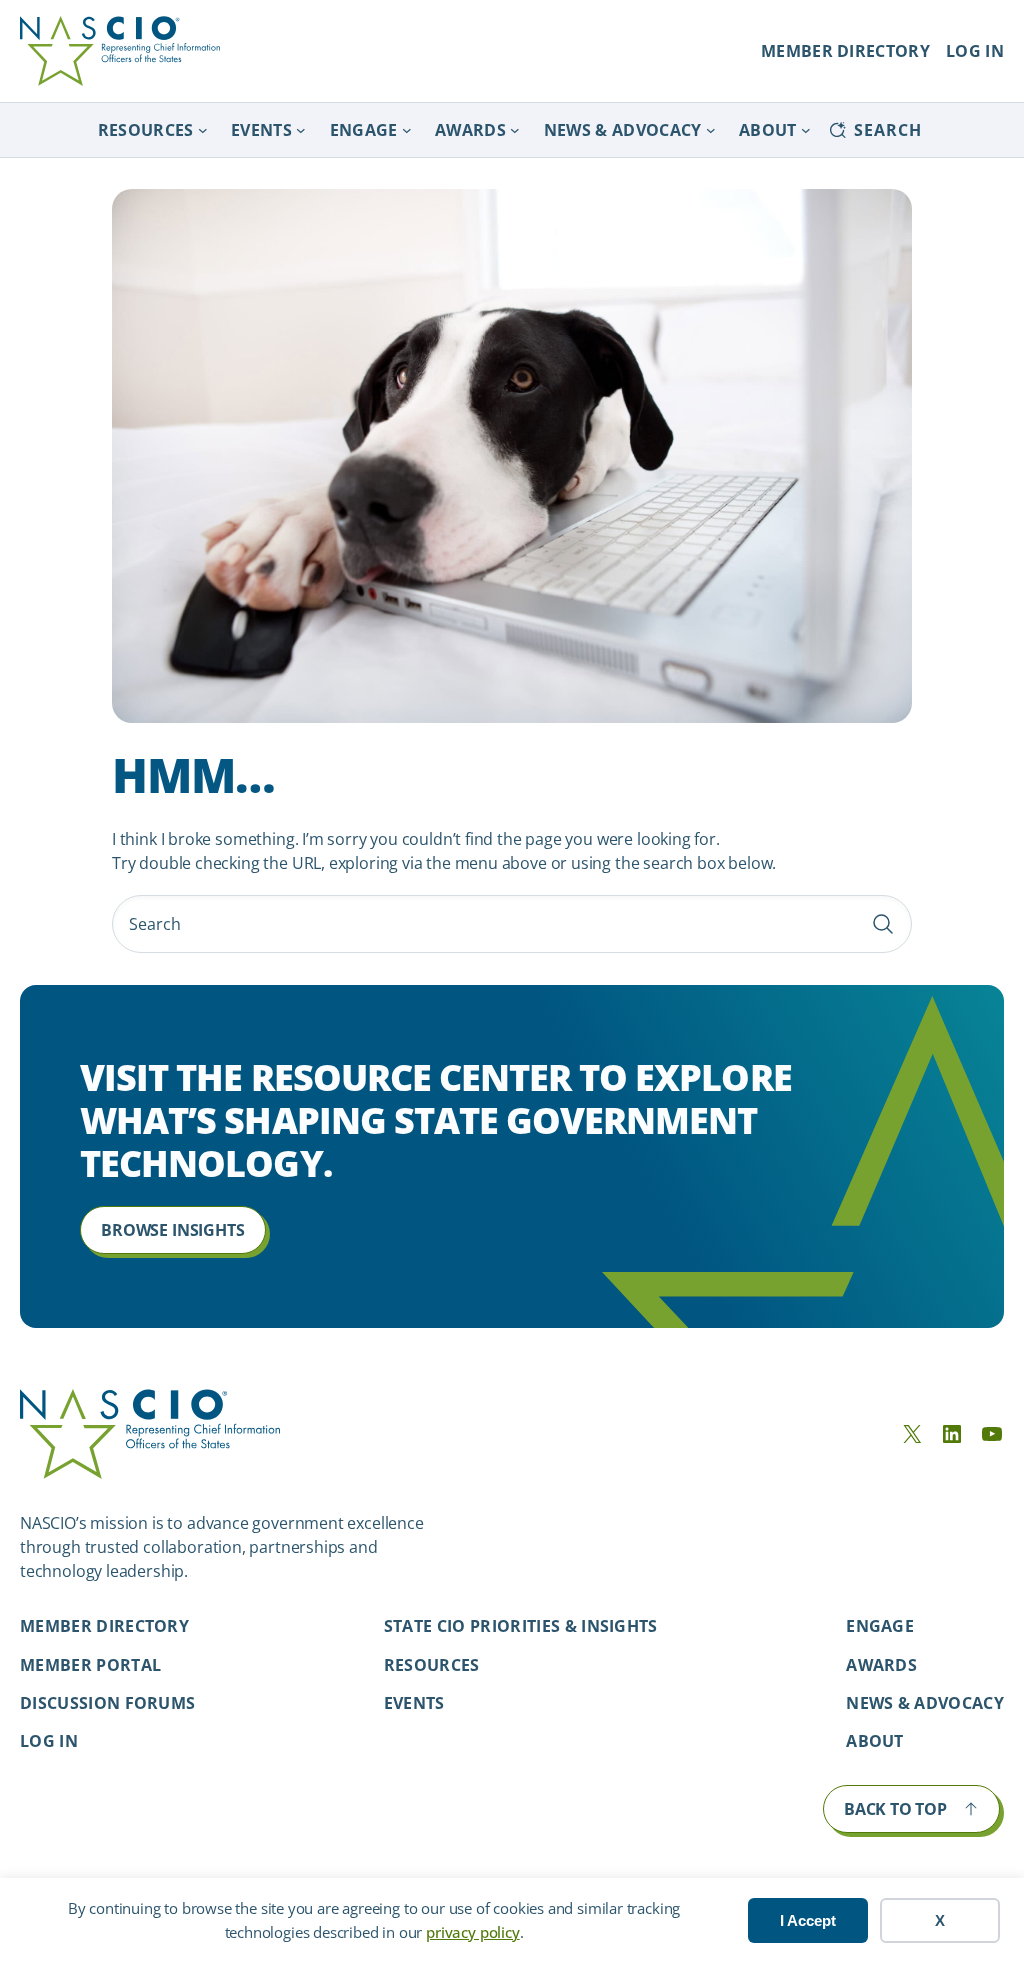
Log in (49, 1741)
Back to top (895, 1809)
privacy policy (472, 1932)
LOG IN (975, 51)
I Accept (808, 1920)
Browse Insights (172, 1230)
